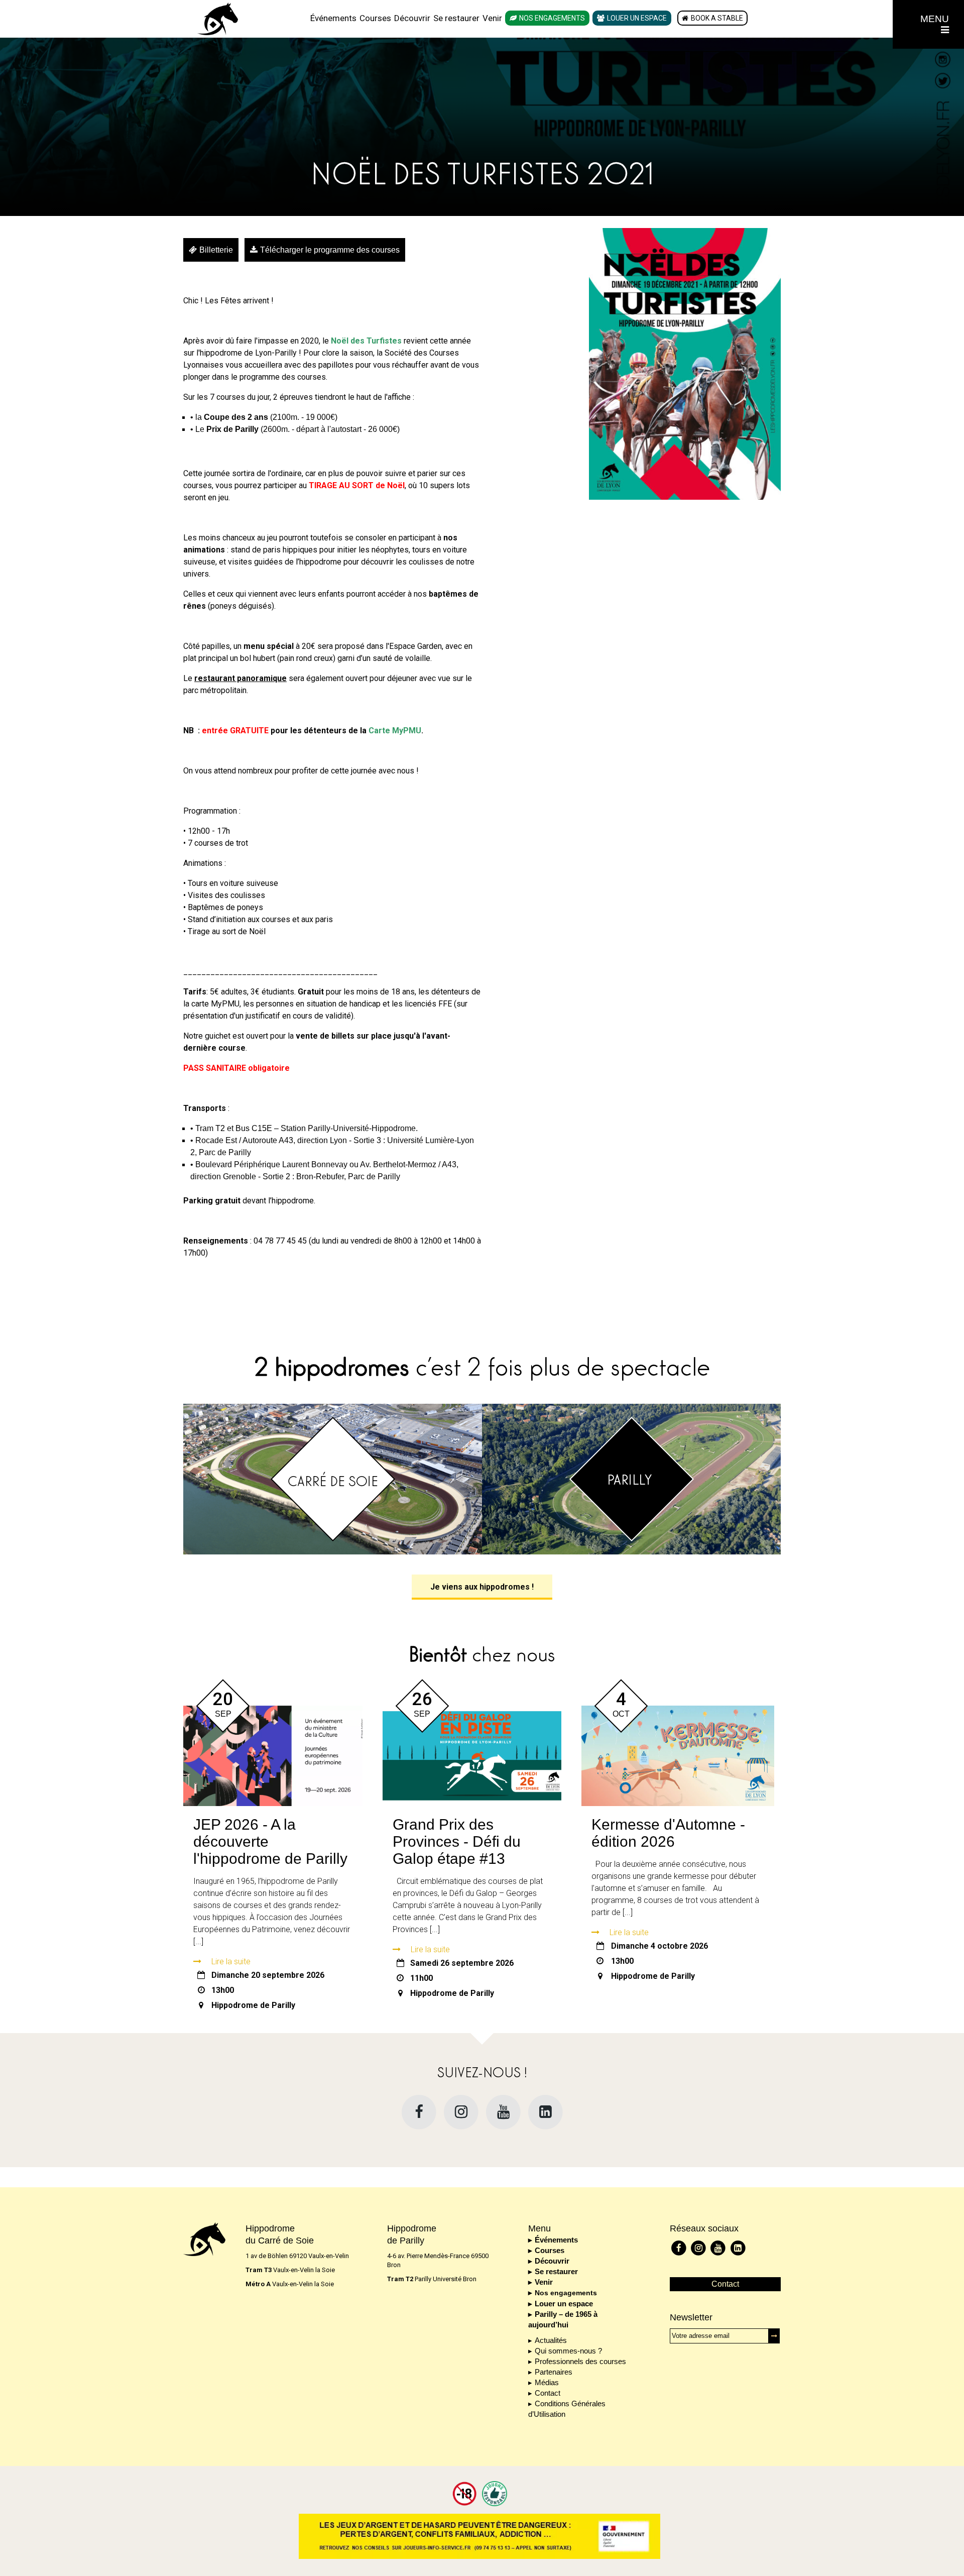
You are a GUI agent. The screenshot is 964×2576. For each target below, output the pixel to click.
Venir (492, 18)
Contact (548, 2393)
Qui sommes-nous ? (568, 2351)
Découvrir (412, 18)
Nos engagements (552, 18)
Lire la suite (231, 1962)
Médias (547, 2382)
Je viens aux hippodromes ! (482, 1587)
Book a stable (717, 18)
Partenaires (554, 2372)
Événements (333, 18)
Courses (375, 18)
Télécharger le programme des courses (330, 250)
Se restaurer (456, 18)
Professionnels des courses (580, 2361)
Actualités (551, 2340)
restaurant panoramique (240, 678)
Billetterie (216, 250)
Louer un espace (637, 18)
